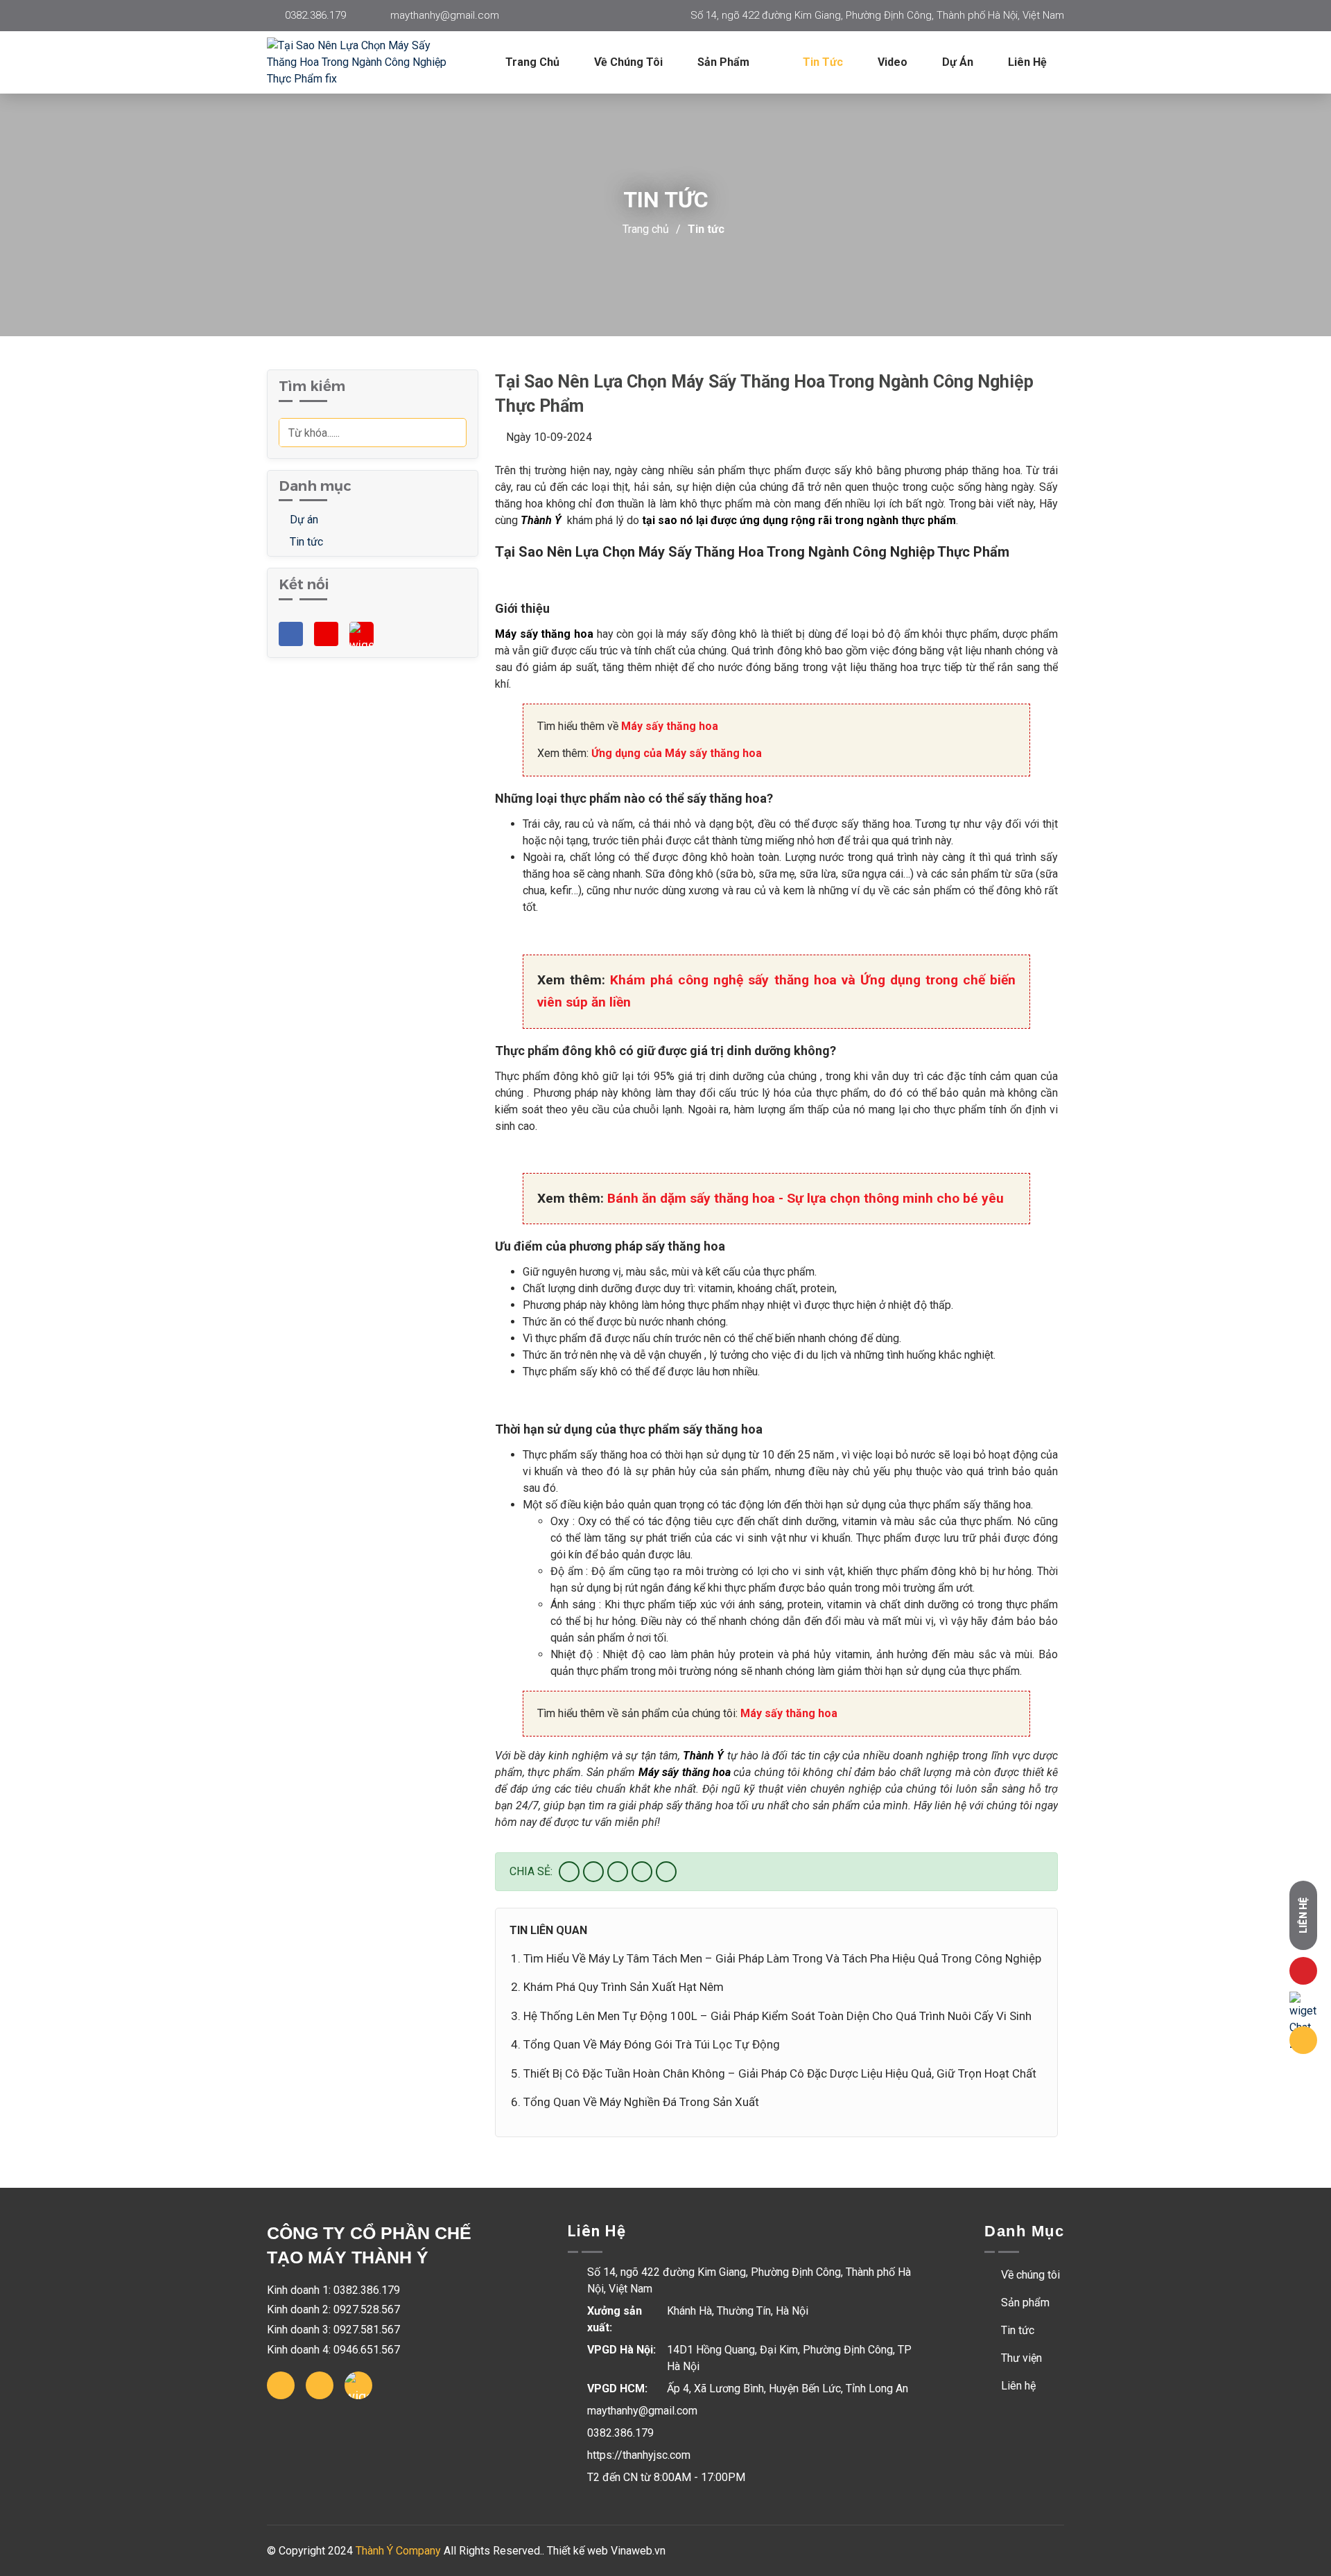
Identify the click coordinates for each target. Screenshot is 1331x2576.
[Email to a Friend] (618, 1872)
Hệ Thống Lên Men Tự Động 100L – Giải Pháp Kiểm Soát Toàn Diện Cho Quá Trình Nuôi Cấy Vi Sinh (777, 2016)
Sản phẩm (1024, 2303)
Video (893, 62)
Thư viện (1020, 2358)
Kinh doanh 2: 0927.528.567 (333, 2309)
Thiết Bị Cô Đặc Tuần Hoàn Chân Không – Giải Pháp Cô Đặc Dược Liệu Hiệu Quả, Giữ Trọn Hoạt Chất (780, 2073)
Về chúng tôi (628, 62)
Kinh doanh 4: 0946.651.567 (333, 2350)
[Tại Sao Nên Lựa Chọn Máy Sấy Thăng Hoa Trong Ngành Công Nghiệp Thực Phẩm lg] (371, 62)
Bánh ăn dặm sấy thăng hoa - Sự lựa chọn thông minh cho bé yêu (806, 1198)
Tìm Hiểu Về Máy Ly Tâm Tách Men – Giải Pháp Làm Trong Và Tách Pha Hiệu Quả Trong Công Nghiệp (782, 1958)
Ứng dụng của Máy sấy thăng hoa (677, 753)
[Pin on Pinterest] (642, 1872)
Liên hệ (1027, 62)
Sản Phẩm (725, 62)
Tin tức (823, 62)
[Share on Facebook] (569, 1872)
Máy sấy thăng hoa (670, 726)
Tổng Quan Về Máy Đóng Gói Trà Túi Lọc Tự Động (652, 2044)
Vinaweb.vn (638, 2551)
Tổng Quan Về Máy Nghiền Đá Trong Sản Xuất (641, 2102)
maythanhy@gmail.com (445, 15)
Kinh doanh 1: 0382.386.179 (333, 2290)
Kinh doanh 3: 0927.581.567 (333, 2330)
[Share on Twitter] (593, 1872)
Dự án (958, 62)
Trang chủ (532, 62)
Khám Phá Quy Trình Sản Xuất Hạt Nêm (624, 1987)
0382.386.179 (315, 15)
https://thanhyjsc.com (639, 2455)
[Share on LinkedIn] (666, 1872)
